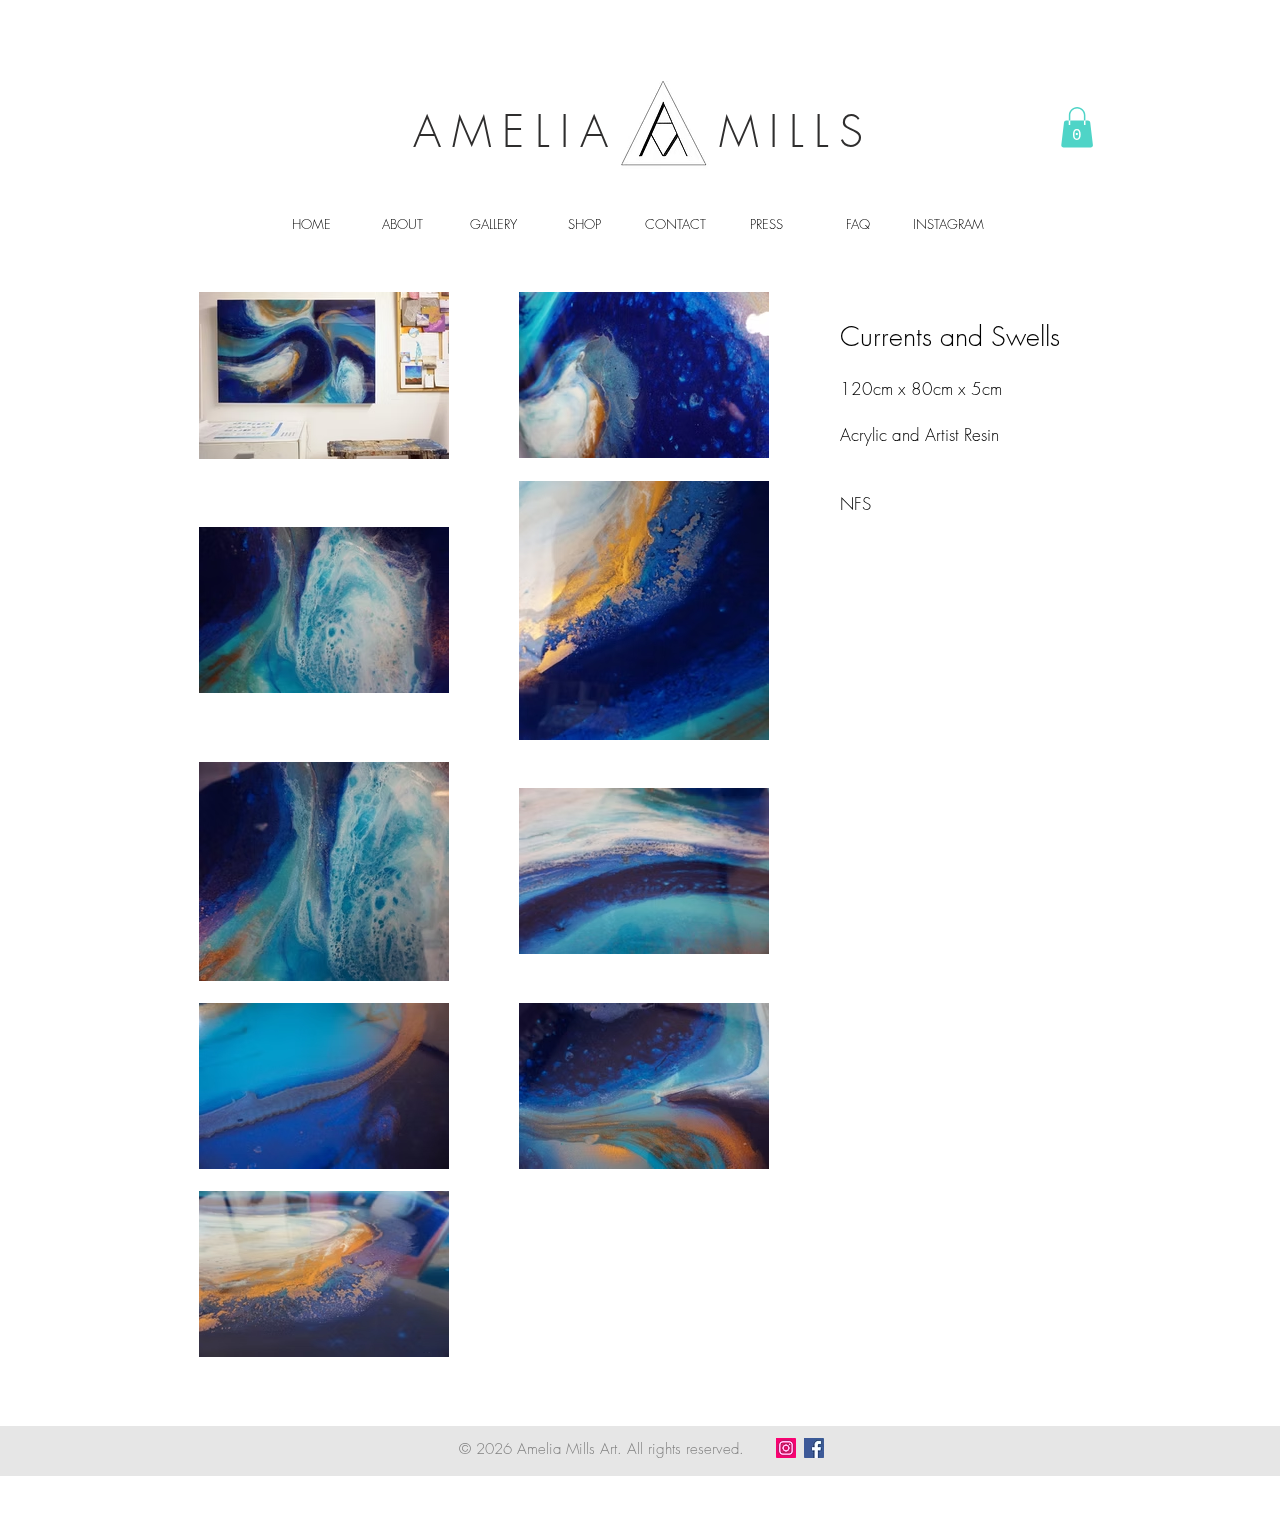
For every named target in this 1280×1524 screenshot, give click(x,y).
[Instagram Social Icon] (786, 1448)
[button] (1077, 127)
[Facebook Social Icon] (814, 1448)
